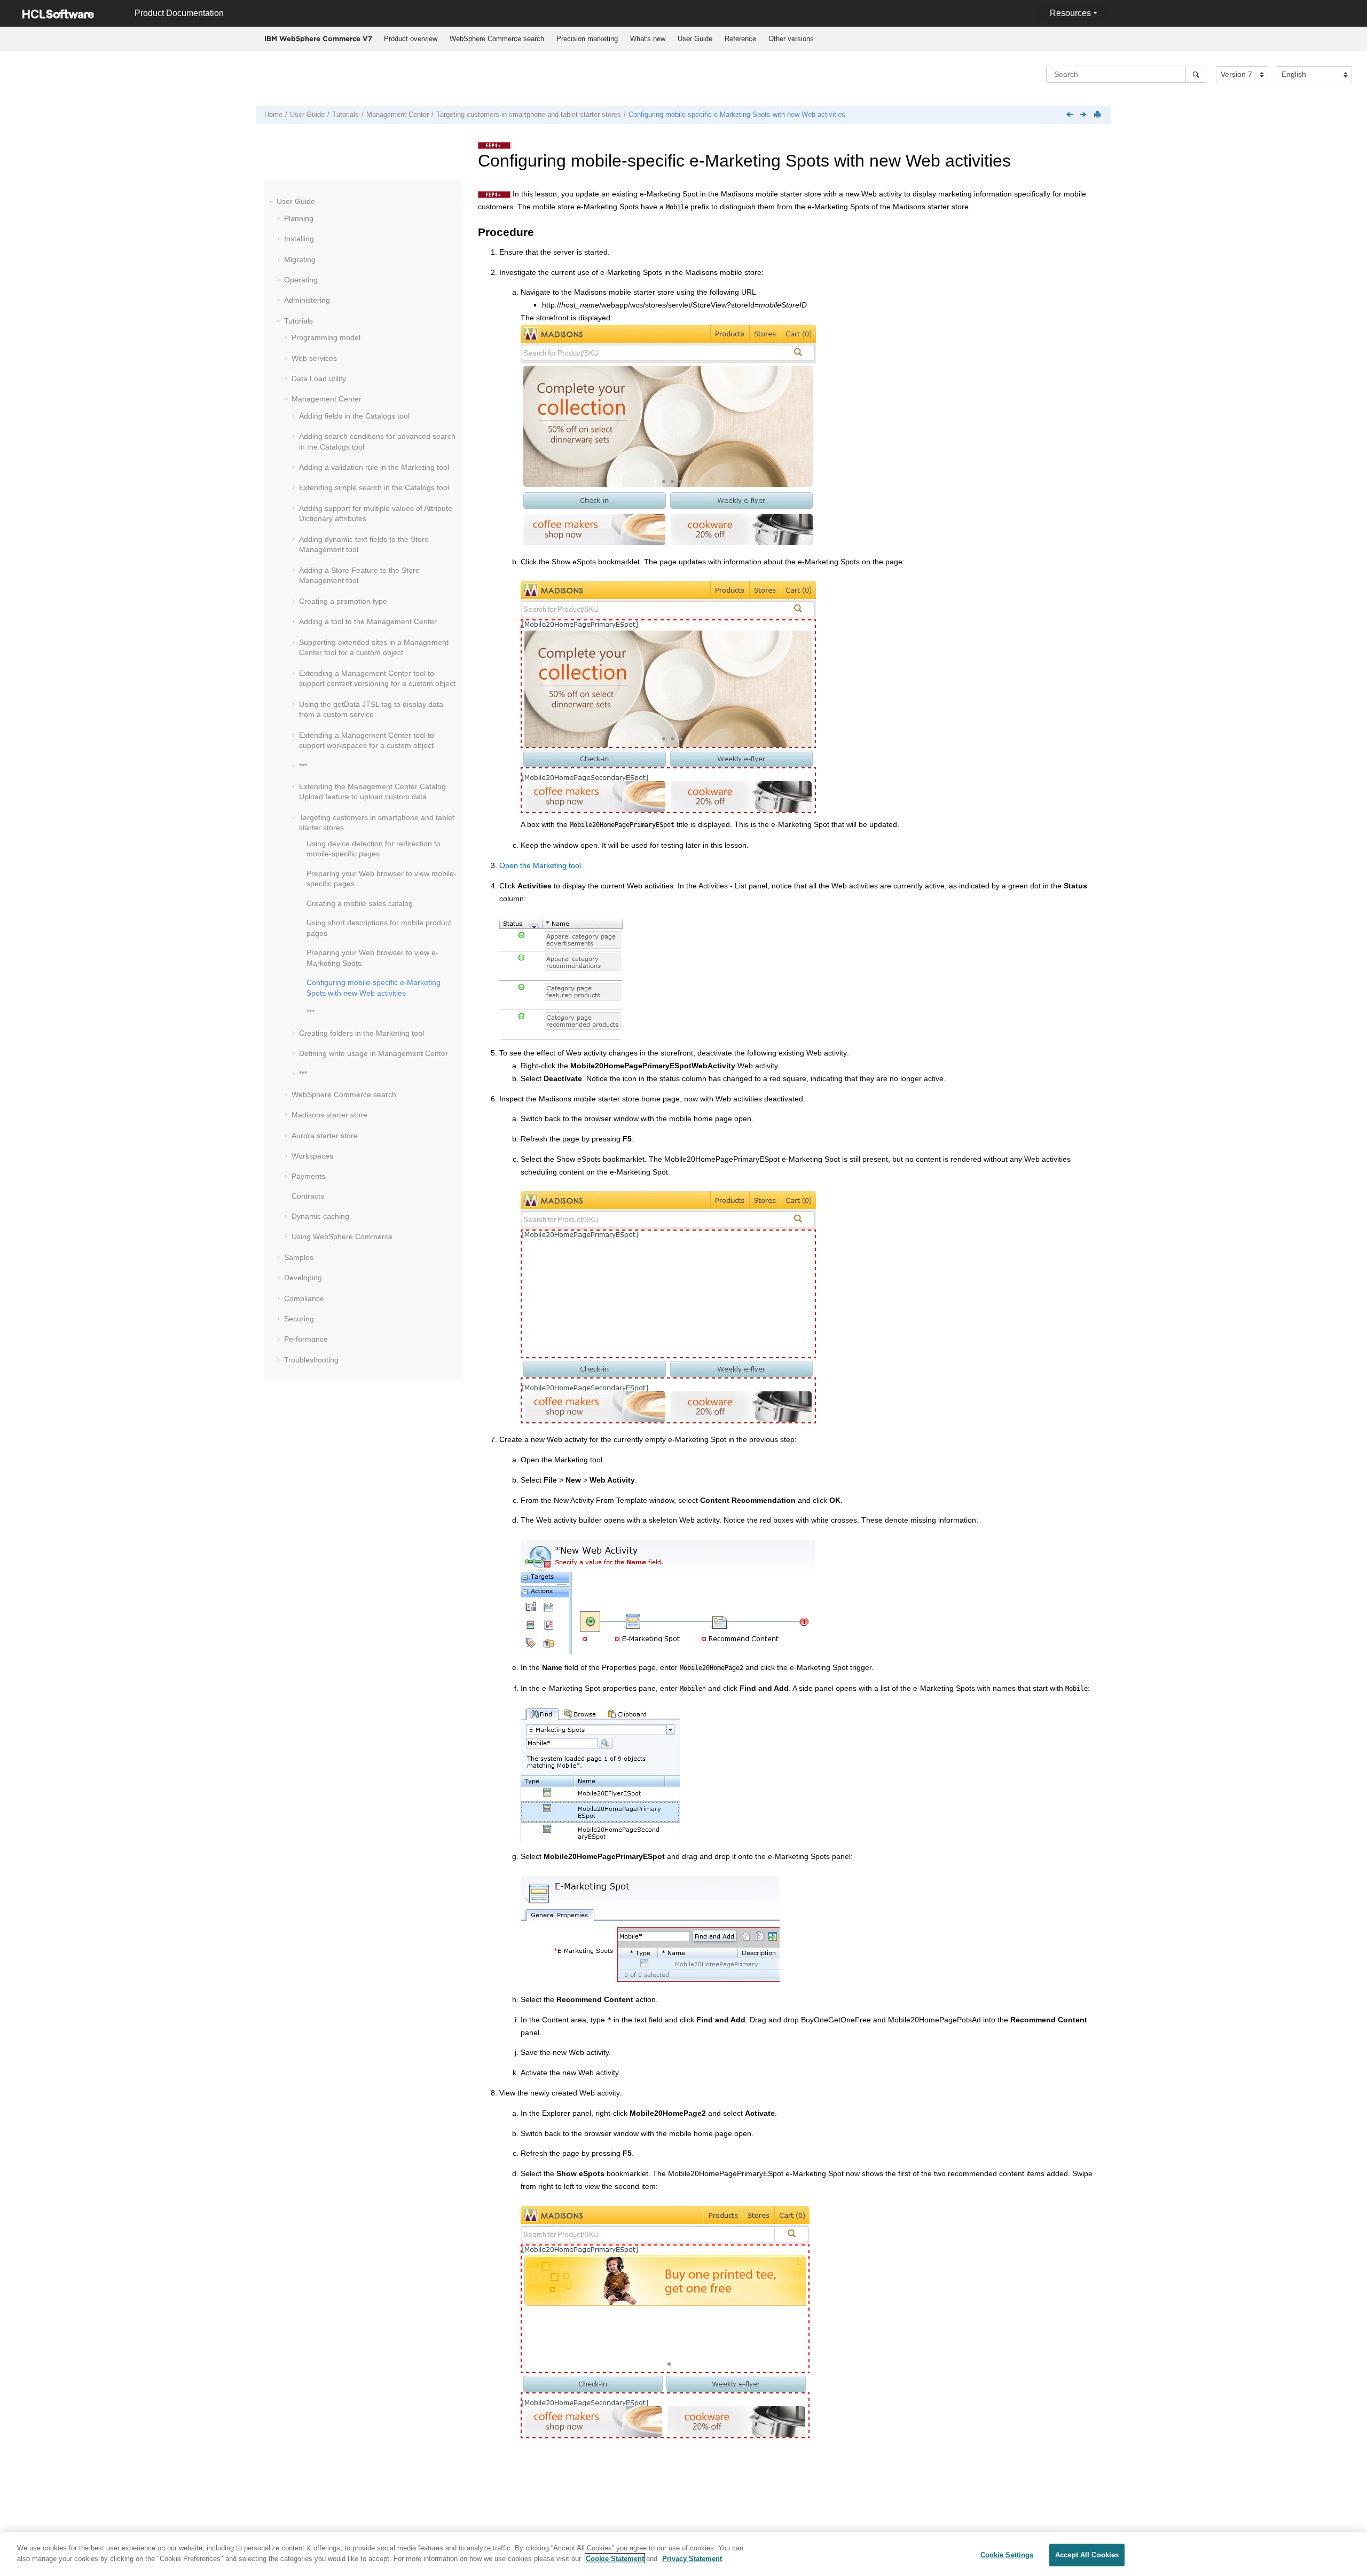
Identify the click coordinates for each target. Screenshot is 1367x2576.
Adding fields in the (354, 416)
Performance (306, 1339)
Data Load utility (319, 379)
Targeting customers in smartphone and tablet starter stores (529, 115)
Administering (307, 300)
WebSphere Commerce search (497, 39)
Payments (308, 1176)
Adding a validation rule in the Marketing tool (374, 467)
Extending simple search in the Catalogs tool (374, 487)
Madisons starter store (329, 1115)
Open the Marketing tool (540, 865)
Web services (314, 358)
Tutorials (345, 115)
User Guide (695, 39)
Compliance (304, 1298)
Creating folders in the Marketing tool (362, 1033)
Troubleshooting (311, 1360)
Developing (303, 1278)
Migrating (300, 259)
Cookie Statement (615, 2558)
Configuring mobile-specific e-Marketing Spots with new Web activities (737, 115)
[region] (683, 2554)
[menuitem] (410, 39)
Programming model (326, 337)
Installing (299, 239)
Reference (740, 39)
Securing (299, 1319)
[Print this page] (1098, 115)
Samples (299, 1257)
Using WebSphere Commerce (342, 1236)
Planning (299, 218)
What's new (648, 39)
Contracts (308, 1196)
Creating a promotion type (343, 601)
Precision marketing (587, 39)
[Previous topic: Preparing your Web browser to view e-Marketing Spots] (1071, 115)
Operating (301, 280)
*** (303, 766)
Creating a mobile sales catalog (360, 903)
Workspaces (312, 1156)
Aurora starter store (325, 1136)
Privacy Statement (692, 2558)
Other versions (791, 39)
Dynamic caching (320, 1216)
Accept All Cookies (1087, 2555)
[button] (272, 201)
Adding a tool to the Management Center (368, 621)
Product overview (411, 39)
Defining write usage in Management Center (374, 1053)
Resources (1070, 13)
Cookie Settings (1007, 2555)
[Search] (1196, 74)
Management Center (398, 115)
